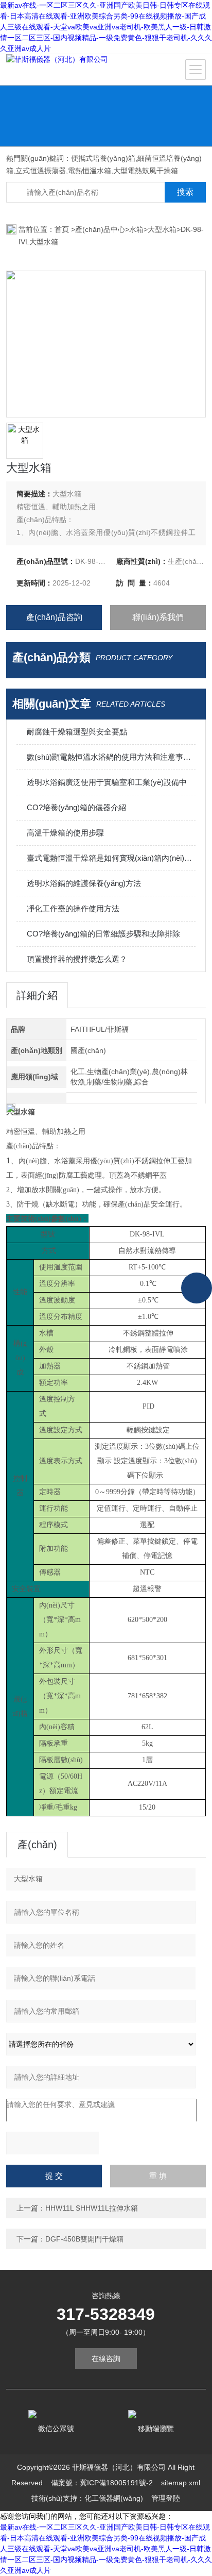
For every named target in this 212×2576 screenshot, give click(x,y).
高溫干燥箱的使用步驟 (65, 833)
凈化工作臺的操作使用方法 (73, 908)
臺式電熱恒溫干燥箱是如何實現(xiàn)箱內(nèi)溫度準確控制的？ (111, 858)
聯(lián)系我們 (158, 617)
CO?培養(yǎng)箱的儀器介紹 (76, 807)
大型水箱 (162, 229)
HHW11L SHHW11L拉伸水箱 (92, 2208)
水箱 (136, 229)
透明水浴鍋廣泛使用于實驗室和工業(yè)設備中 (107, 782)
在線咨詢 (106, 2358)
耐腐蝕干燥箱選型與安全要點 (77, 732)
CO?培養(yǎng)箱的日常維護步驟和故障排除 (103, 934)
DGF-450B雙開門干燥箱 (84, 2239)
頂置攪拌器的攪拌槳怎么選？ (77, 959)
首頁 (63, 229)
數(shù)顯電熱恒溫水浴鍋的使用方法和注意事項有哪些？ (111, 757)
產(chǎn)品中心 (100, 229)
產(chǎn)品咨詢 (54, 617)
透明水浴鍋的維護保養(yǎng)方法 (84, 883)
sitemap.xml (181, 2483)
